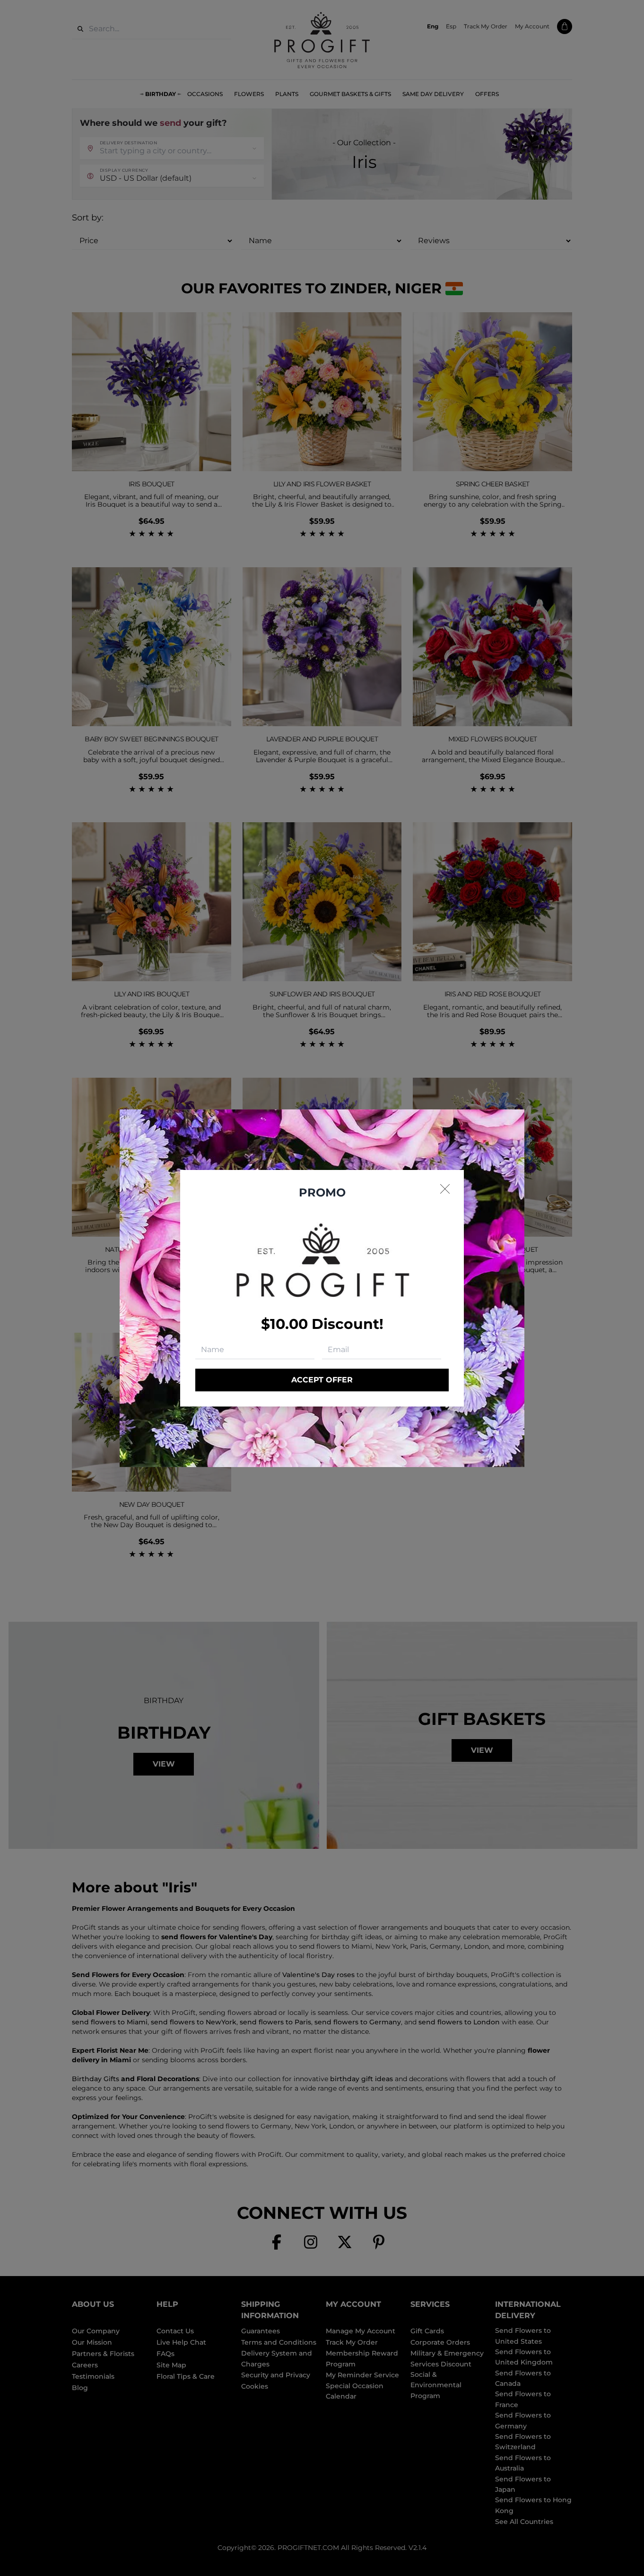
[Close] (445, 1189)
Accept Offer (322, 1380)
